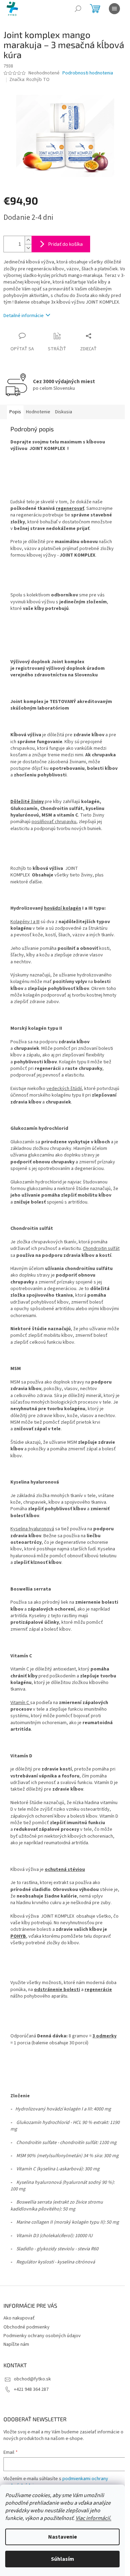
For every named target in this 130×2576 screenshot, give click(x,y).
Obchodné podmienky (27, 2327)
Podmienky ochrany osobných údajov (42, 2336)
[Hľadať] (78, 9)
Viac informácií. (93, 2518)
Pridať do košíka (66, 244)
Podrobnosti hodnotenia (88, 73)
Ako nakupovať (19, 2318)
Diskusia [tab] (64, 412)
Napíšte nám (16, 2344)
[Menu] (114, 9)
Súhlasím (63, 2559)
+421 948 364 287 (31, 2389)
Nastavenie (63, 2537)
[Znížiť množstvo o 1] (28, 248)
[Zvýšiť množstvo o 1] (28, 240)
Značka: (29, 80)
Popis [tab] (15, 412)
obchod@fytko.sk (32, 2379)
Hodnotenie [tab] (38, 412)
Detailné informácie (24, 316)
